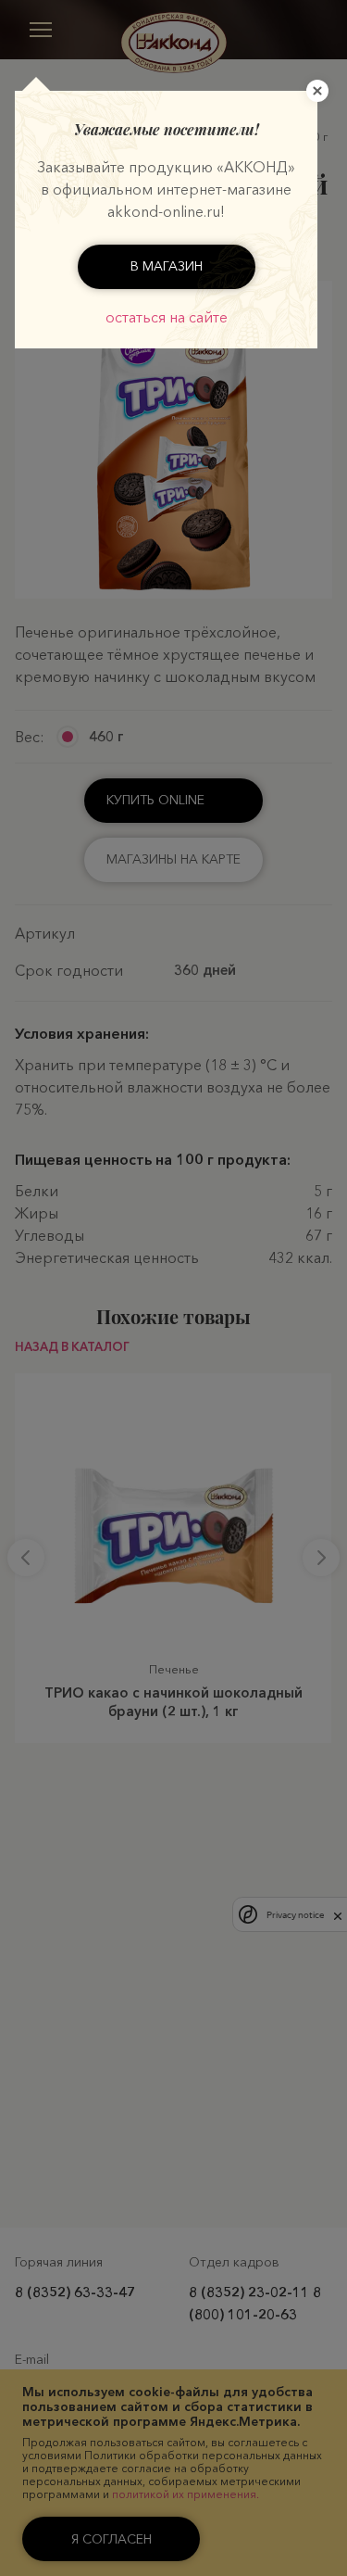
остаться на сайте (167, 317)
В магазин (167, 266)
